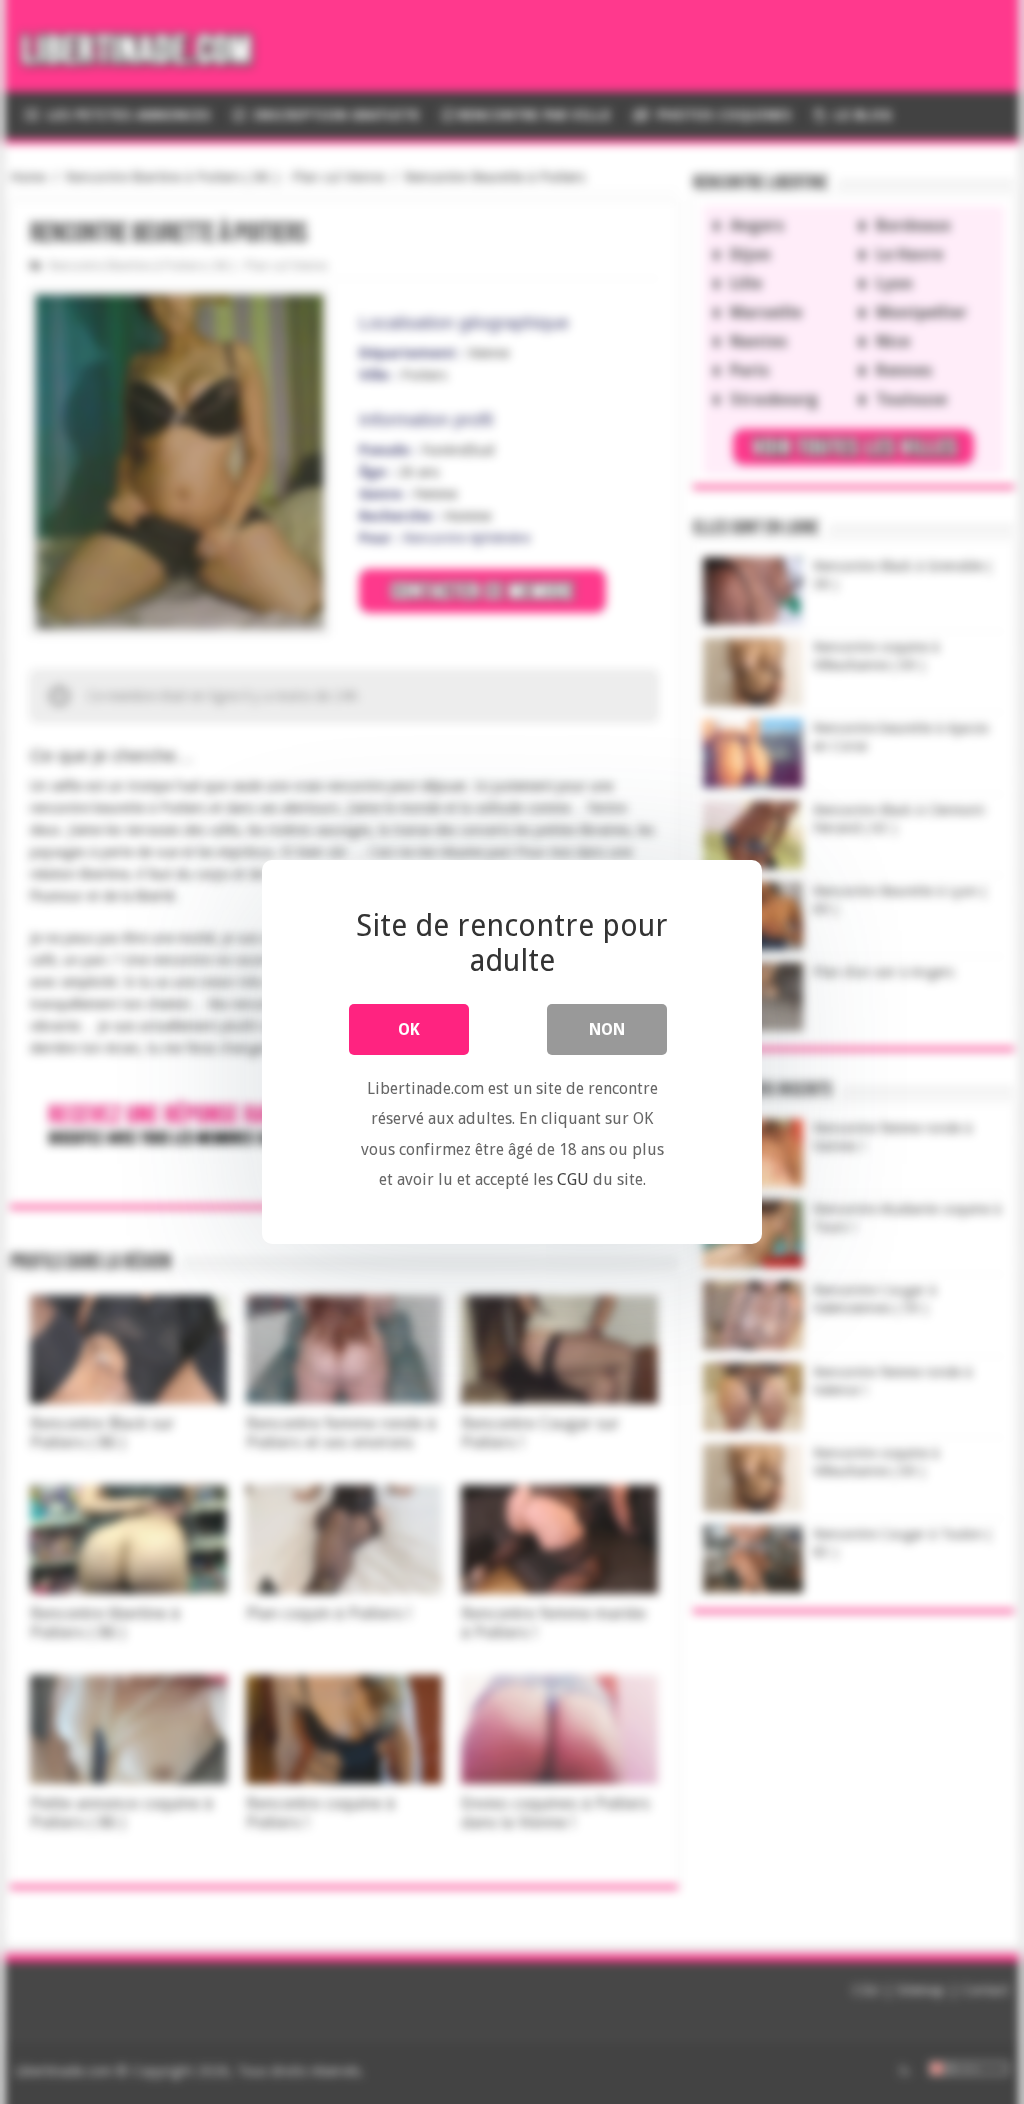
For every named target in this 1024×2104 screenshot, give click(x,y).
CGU (573, 1179)
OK (409, 1029)
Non (607, 1029)
